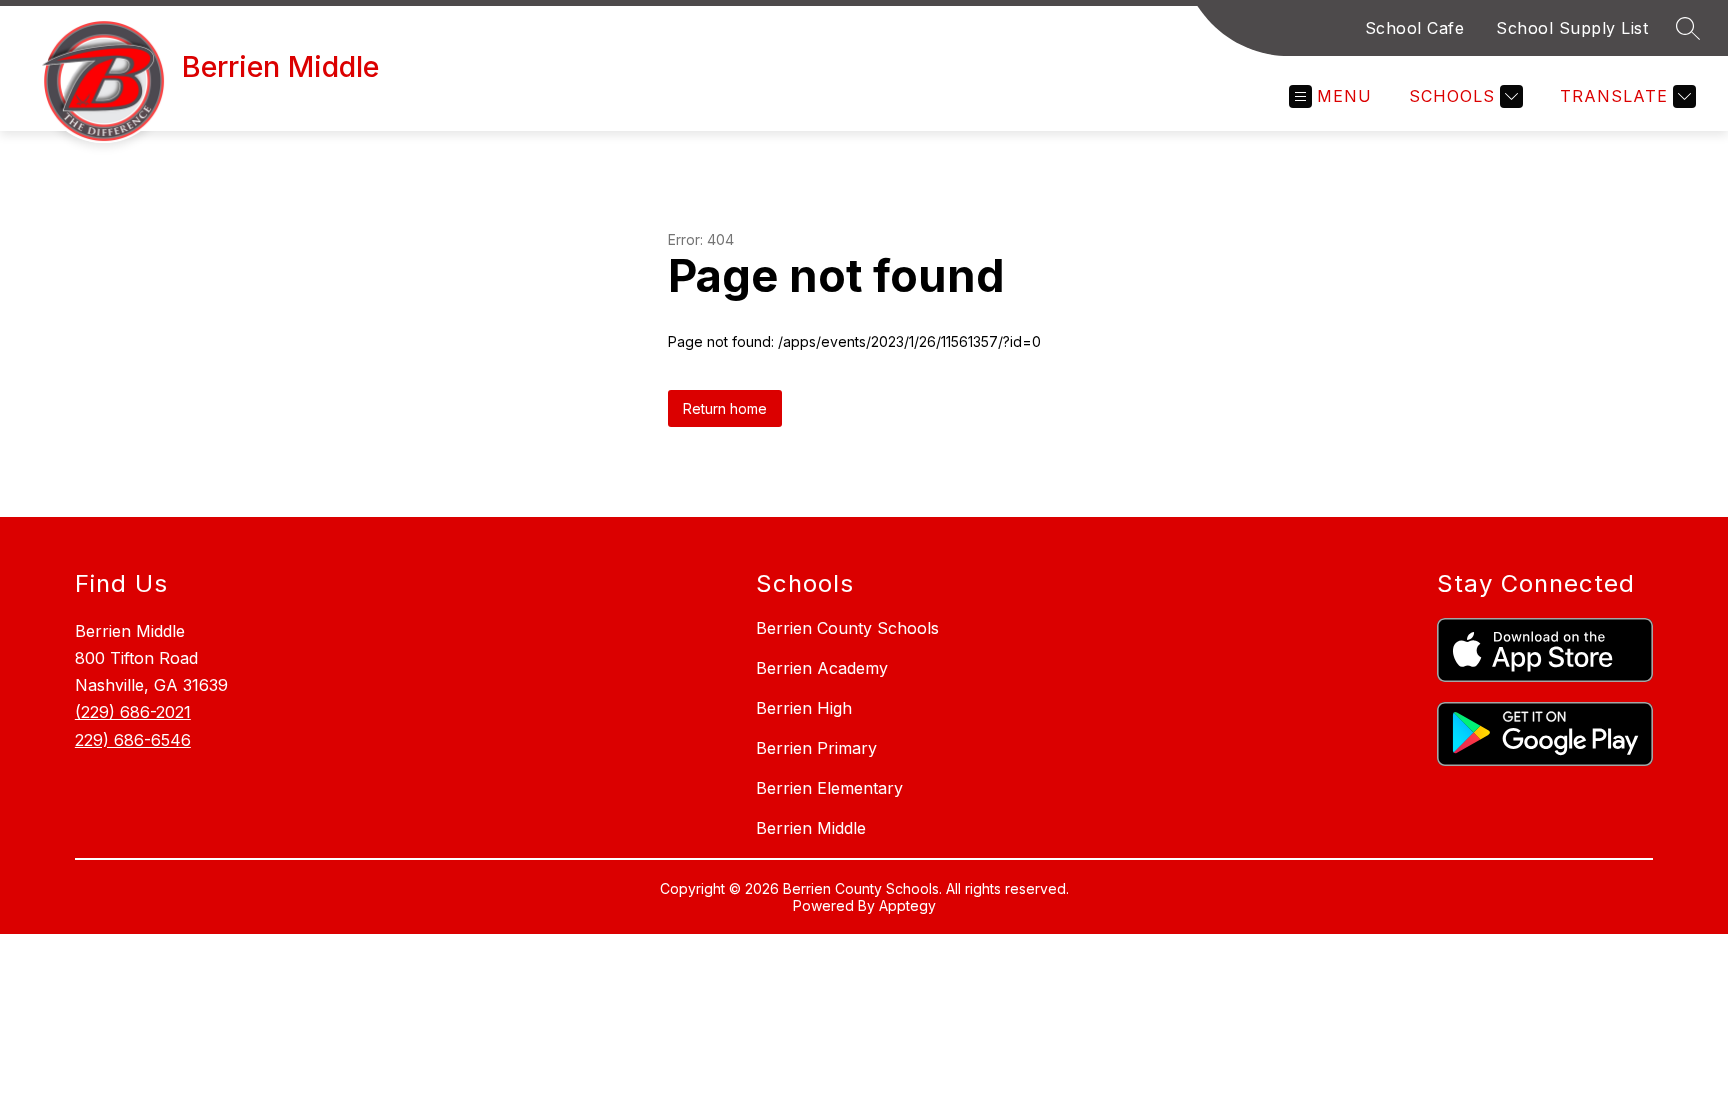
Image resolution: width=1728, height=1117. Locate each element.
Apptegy (907, 905)
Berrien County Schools (847, 628)
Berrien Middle (811, 828)
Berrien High (804, 708)
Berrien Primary (816, 748)
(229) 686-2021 (133, 712)
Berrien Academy (822, 668)
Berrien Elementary (829, 788)
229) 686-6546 (133, 740)
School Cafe (1415, 28)
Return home (725, 408)
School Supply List (1572, 28)
